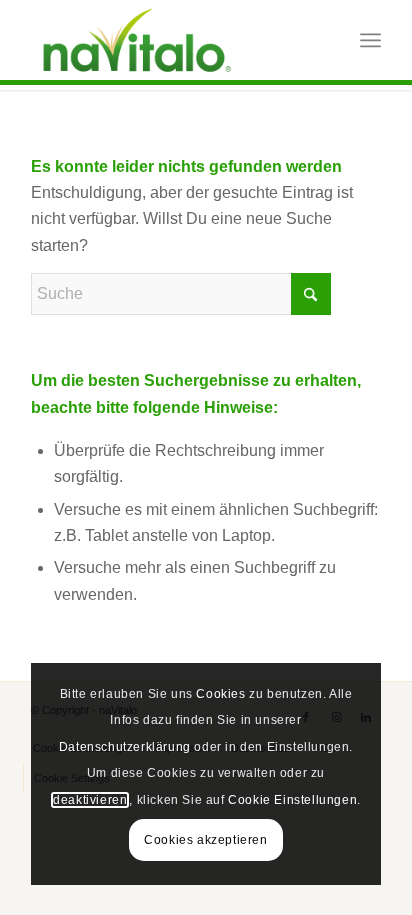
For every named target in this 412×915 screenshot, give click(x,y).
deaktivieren (90, 800)
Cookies (220, 694)
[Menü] (370, 40)
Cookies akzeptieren (205, 840)
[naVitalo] (171, 40)
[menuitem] (370, 40)
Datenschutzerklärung (125, 747)
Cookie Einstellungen (292, 800)
